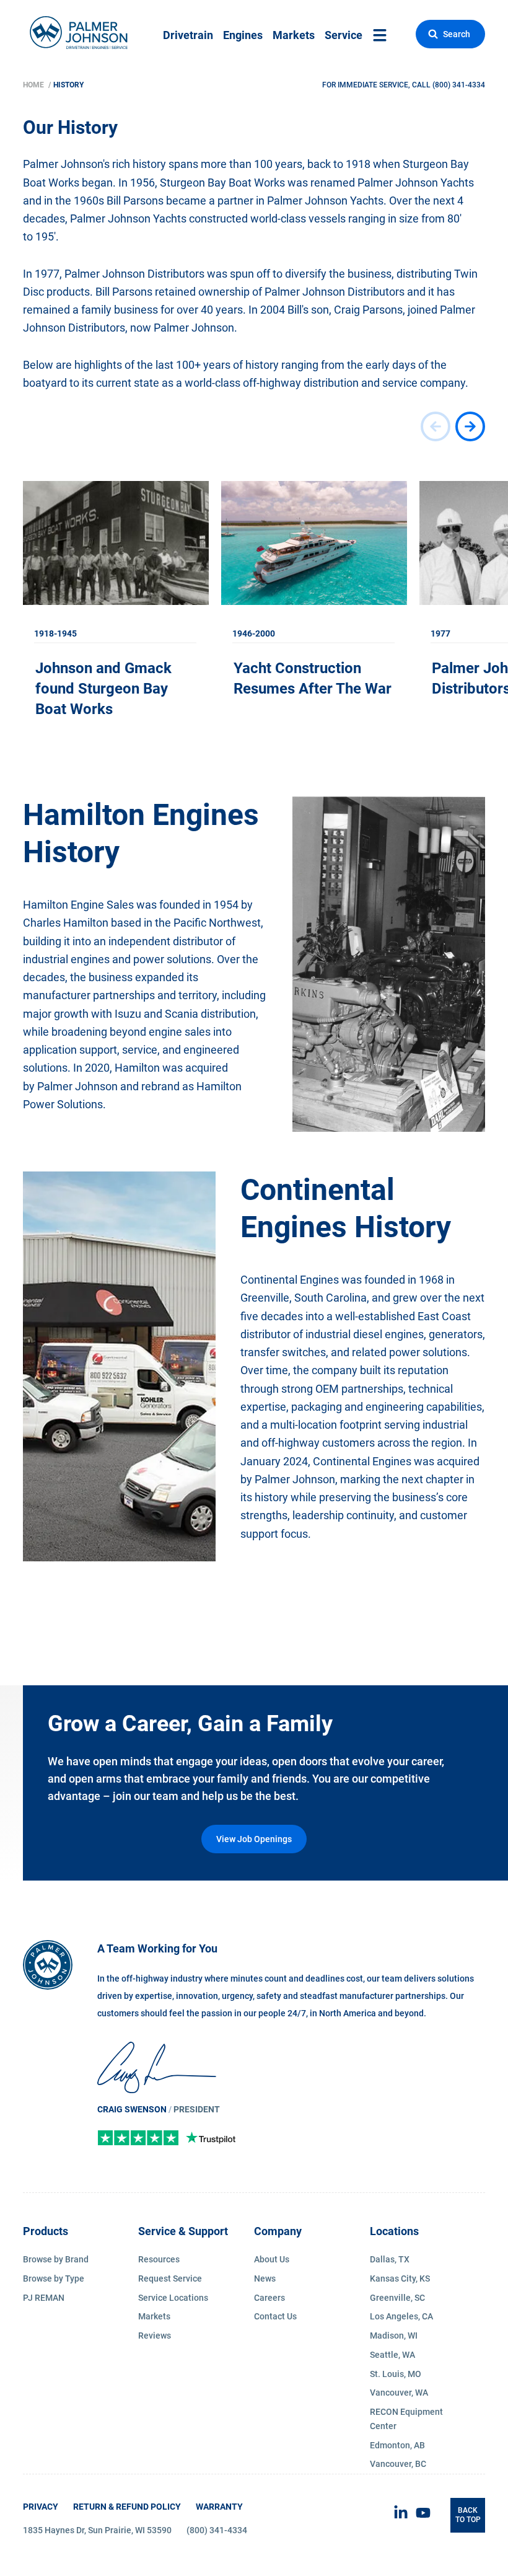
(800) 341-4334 (459, 85)
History (68, 85)
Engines (243, 35)
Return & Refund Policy (127, 2507)
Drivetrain (188, 35)
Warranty (219, 2507)
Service (344, 35)
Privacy (41, 2507)
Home (34, 85)
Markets (294, 35)
